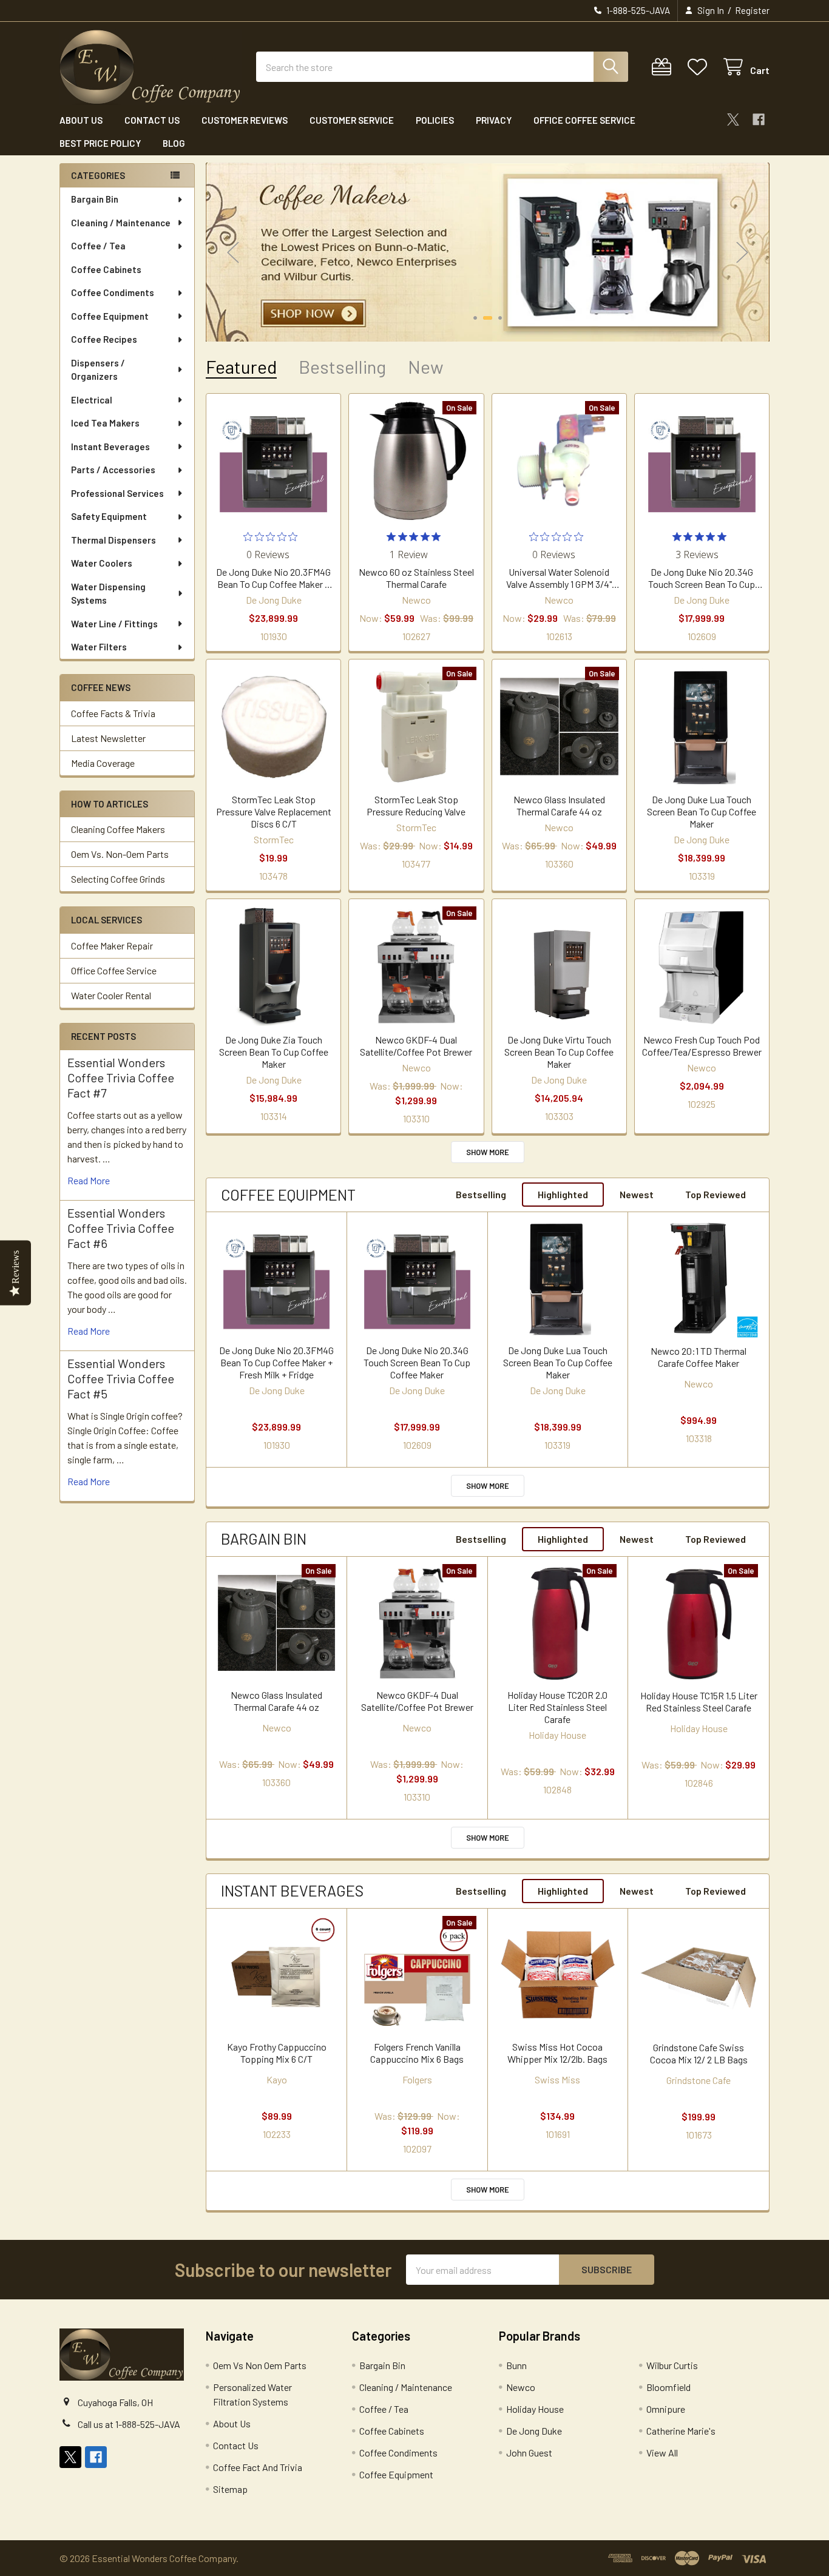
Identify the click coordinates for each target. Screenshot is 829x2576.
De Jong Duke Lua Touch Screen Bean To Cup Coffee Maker (702, 811)
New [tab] (426, 367)
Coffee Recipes (104, 339)
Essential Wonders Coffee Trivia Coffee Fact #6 (121, 1228)
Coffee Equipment (110, 316)
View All (662, 2453)
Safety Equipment (109, 516)
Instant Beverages (110, 447)
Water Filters (99, 647)
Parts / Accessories (113, 470)
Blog (174, 143)
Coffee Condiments (113, 292)
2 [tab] (488, 318)
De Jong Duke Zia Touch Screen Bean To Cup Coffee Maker (274, 1052)
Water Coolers (102, 563)
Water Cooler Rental (111, 995)
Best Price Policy (100, 143)
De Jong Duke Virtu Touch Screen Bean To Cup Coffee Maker (559, 1052)
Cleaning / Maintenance (121, 223)
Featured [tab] (241, 367)
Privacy (494, 120)
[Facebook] (759, 120)
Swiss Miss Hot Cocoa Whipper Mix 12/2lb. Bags (557, 2053)
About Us (81, 120)
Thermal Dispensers (113, 540)
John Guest (529, 2453)
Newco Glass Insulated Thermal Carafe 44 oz (559, 805)
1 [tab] (475, 318)
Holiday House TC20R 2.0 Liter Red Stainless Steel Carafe (557, 1707)
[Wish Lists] (700, 67)
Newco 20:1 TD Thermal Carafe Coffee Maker (699, 1357)
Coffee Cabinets (106, 269)
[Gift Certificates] (664, 67)
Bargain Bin (95, 199)
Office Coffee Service (584, 120)
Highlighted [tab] (563, 1194)
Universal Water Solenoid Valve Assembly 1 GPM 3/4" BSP (559, 578)
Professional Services (117, 493)
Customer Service (352, 120)
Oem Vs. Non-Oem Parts (120, 854)
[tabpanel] (488, 252)
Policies (435, 120)
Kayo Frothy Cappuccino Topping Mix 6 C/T (277, 2053)
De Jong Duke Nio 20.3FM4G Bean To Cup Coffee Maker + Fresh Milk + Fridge (273, 578)
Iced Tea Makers (105, 423)
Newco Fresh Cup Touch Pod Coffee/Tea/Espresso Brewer (702, 1046)
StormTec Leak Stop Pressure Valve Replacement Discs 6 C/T (274, 811)
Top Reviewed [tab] (716, 1194)
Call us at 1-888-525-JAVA (129, 2424)
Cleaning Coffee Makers (118, 829)
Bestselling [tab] (342, 367)
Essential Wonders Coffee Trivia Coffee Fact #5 (121, 1378)
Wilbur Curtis (672, 2365)
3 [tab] (500, 318)
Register (752, 10)
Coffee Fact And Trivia (258, 2467)
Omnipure (666, 2409)
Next (742, 252)
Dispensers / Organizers (98, 370)
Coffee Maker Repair (112, 946)
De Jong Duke (534, 2431)
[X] (733, 120)
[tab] (288, 1195)
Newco (521, 2387)
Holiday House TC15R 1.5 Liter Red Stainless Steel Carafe (699, 1701)
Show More (488, 1152)
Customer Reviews (245, 120)
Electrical (92, 400)
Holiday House (535, 2409)
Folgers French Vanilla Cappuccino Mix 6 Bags (417, 2053)
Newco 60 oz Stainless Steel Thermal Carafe (416, 578)
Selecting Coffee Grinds (118, 879)
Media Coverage (103, 763)
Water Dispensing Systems (108, 594)
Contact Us (152, 120)
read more (89, 1180)
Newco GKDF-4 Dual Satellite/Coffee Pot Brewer (416, 1046)
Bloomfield (668, 2387)
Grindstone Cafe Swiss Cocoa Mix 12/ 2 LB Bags (699, 2053)
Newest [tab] (637, 1194)
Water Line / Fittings (114, 624)
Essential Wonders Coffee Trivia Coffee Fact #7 (121, 1077)
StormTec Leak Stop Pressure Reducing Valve (416, 805)
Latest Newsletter (108, 738)
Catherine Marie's (681, 2431)
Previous (233, 252)
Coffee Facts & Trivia (113, 713)
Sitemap (230, 2489)
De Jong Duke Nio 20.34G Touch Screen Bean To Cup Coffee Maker (702, 578)
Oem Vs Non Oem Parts (260, 2365)
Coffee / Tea (98, 246)
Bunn (516, 2365)
